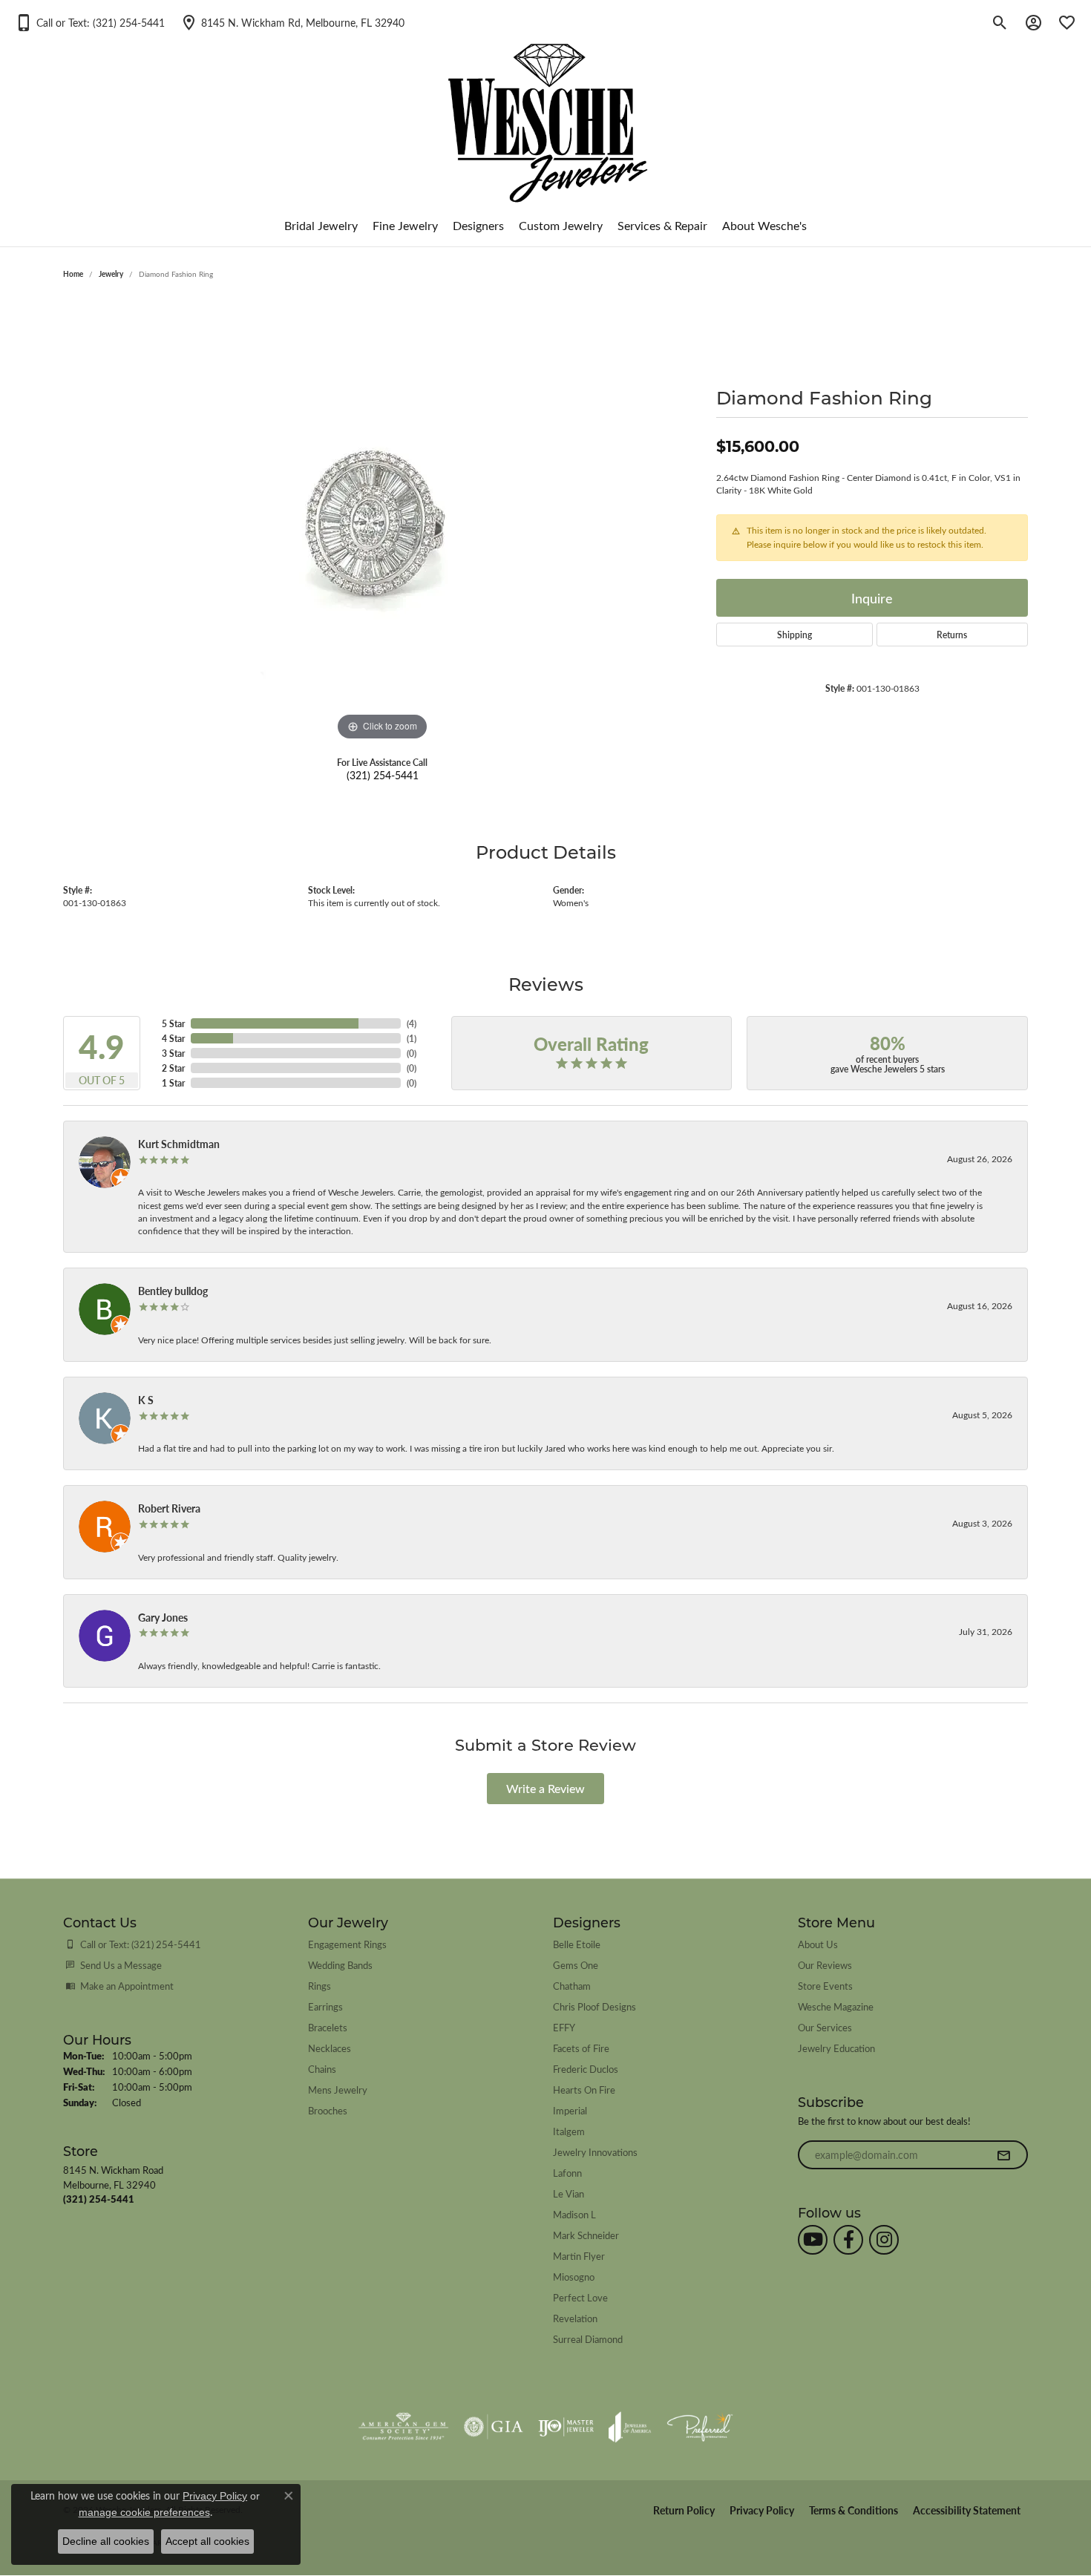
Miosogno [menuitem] (574, 2277)
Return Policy (684, 2510)
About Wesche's (764, 225)
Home (73, 274)
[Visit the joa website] (630, 2427)
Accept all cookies (207, 2541)
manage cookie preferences (144, 2512)
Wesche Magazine (836, 2006)
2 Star (173, 1068)
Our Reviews (825, 1965)
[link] (292, 22)
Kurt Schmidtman (179, 1144)
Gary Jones (163, 1617)
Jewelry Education (836, 2048)
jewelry (111, 274)
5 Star (173, 1023)
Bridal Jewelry (321, 225)
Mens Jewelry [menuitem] (338, 2090)
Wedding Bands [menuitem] (340, 1965)
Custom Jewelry (561, 225)
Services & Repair (662, 225)
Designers (478, 225)
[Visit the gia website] (494, 2427)
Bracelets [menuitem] (328, 2027)
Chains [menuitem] (322, 2069)
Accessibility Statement (967, 2510)
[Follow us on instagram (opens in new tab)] (884, 2240)
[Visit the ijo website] (566, 2427)
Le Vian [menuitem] (569, 2193)
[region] (382, 522)
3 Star (173, 1053)
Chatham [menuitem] (572, 1986)
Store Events (825, 1986)
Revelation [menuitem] (575, 2318)
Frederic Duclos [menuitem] (586, 2069)
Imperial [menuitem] (570, 2110)
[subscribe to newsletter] (1003, 2155)
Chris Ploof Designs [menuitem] (594, 2006)
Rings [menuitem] (320, 1986)
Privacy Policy (762, 2510)
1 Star (173, 1083)
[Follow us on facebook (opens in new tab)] (848, 2240)
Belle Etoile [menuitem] (577, 1944)
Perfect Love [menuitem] (580, 2297)
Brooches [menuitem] (328, 2110)
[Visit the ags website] (403, 2427)
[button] (90, 22)
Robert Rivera (169, 1508)
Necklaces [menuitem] (330, 2048)
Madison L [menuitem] (574, 2214)
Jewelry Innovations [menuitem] (595, 2152)
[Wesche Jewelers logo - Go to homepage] (546, 111)
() (412, 1023)
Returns (952, 635)
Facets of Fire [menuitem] (581, 2048)
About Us (818, 1944)
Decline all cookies (106, 2541)
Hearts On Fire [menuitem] (584, 2090)
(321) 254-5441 (383, 775)
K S (146, 1400)
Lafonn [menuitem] (567, 2173)
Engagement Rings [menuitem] (347, 1944)
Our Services (825, 2027)
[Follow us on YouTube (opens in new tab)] (813, 2240)
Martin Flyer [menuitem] (579, 2256)
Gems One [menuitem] (576, 1965)
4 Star (173, 1038)
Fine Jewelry (405, 225)
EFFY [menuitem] (564, 2027)
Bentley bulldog (173, 1291)
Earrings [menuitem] (325, 2006)
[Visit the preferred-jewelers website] (700, 2427)
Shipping (795, 635)
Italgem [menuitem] (569, 2131)
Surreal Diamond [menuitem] (588, 2339)
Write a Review (545, 1788)
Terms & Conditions (854, 2510)
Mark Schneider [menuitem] (586, 2235)
